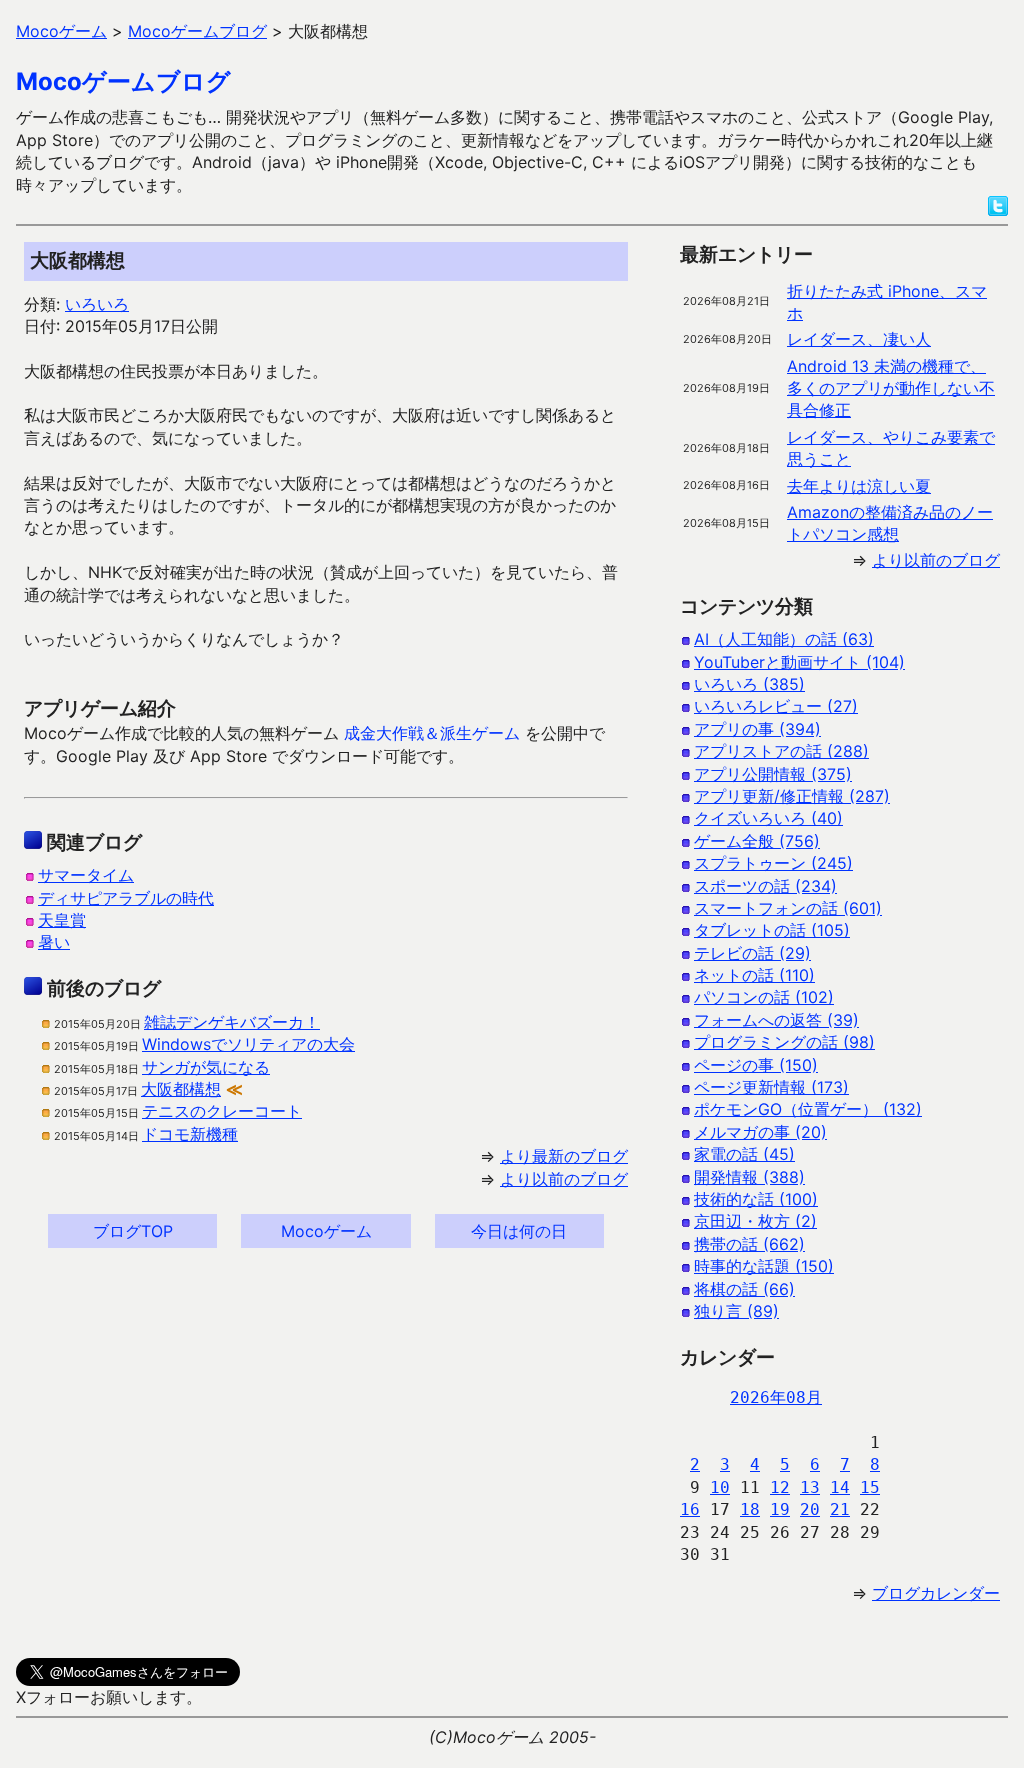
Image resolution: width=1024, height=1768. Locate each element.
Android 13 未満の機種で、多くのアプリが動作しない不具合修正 (891, 388)
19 (780, 1509)
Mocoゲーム (326, 1231)
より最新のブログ (564, 1156)
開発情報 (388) (749, 1177)
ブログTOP (133, 1231)
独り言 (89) (736, 1311)
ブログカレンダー (936, 1593)
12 (780, 1487)
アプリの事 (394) (757, 729)
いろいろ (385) (749, 684)
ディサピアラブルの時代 (126, 898)
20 (810, 1509)
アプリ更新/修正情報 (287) (792, 796)
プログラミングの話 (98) (784, 1042)
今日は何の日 (519, 1231)
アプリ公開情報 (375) (773, 774)
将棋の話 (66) (744, 1289)
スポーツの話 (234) (765, 886)
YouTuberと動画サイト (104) (799, 662)
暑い (54, 942)
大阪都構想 (181, 1089)
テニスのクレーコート (222, 1111)
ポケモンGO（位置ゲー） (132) (808, 1109)
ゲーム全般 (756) (757, 841)
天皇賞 (62, 920)
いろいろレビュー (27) (776, 706)
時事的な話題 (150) (764, 1266)
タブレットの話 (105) (772, 930)
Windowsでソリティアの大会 (248, 1044)
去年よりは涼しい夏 (859, 486)
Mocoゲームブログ (123, 81)
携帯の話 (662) (749, 1244)
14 (840, 1487)
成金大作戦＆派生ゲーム (432, 733)
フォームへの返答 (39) (776, 1020)
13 (810, 1487)
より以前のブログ (564, 1179)
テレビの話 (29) (752, 953)
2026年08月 (776, 1397)
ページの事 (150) (756, 1065)
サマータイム (86, 875)
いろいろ (97, 304)
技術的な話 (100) (756, 1199)
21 (840, 1509)
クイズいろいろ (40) (768, 818)
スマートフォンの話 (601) (788, 908)
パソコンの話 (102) (764, 997)
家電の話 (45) (744, 1154)
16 (690, 1509)
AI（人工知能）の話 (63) (784, 639)
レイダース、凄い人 (859, 339)
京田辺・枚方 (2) (755, 1221)
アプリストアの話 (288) (781, 751)
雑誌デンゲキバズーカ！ (232, 1022)
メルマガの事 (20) (760, 1132)
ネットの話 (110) (754, 975)
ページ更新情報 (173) (771, 1087)
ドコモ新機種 (190, 1134)
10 (720, 1487)
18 (750, 1509)
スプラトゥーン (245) (773, 863)
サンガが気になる (206, 1067)
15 (870, 1487)
